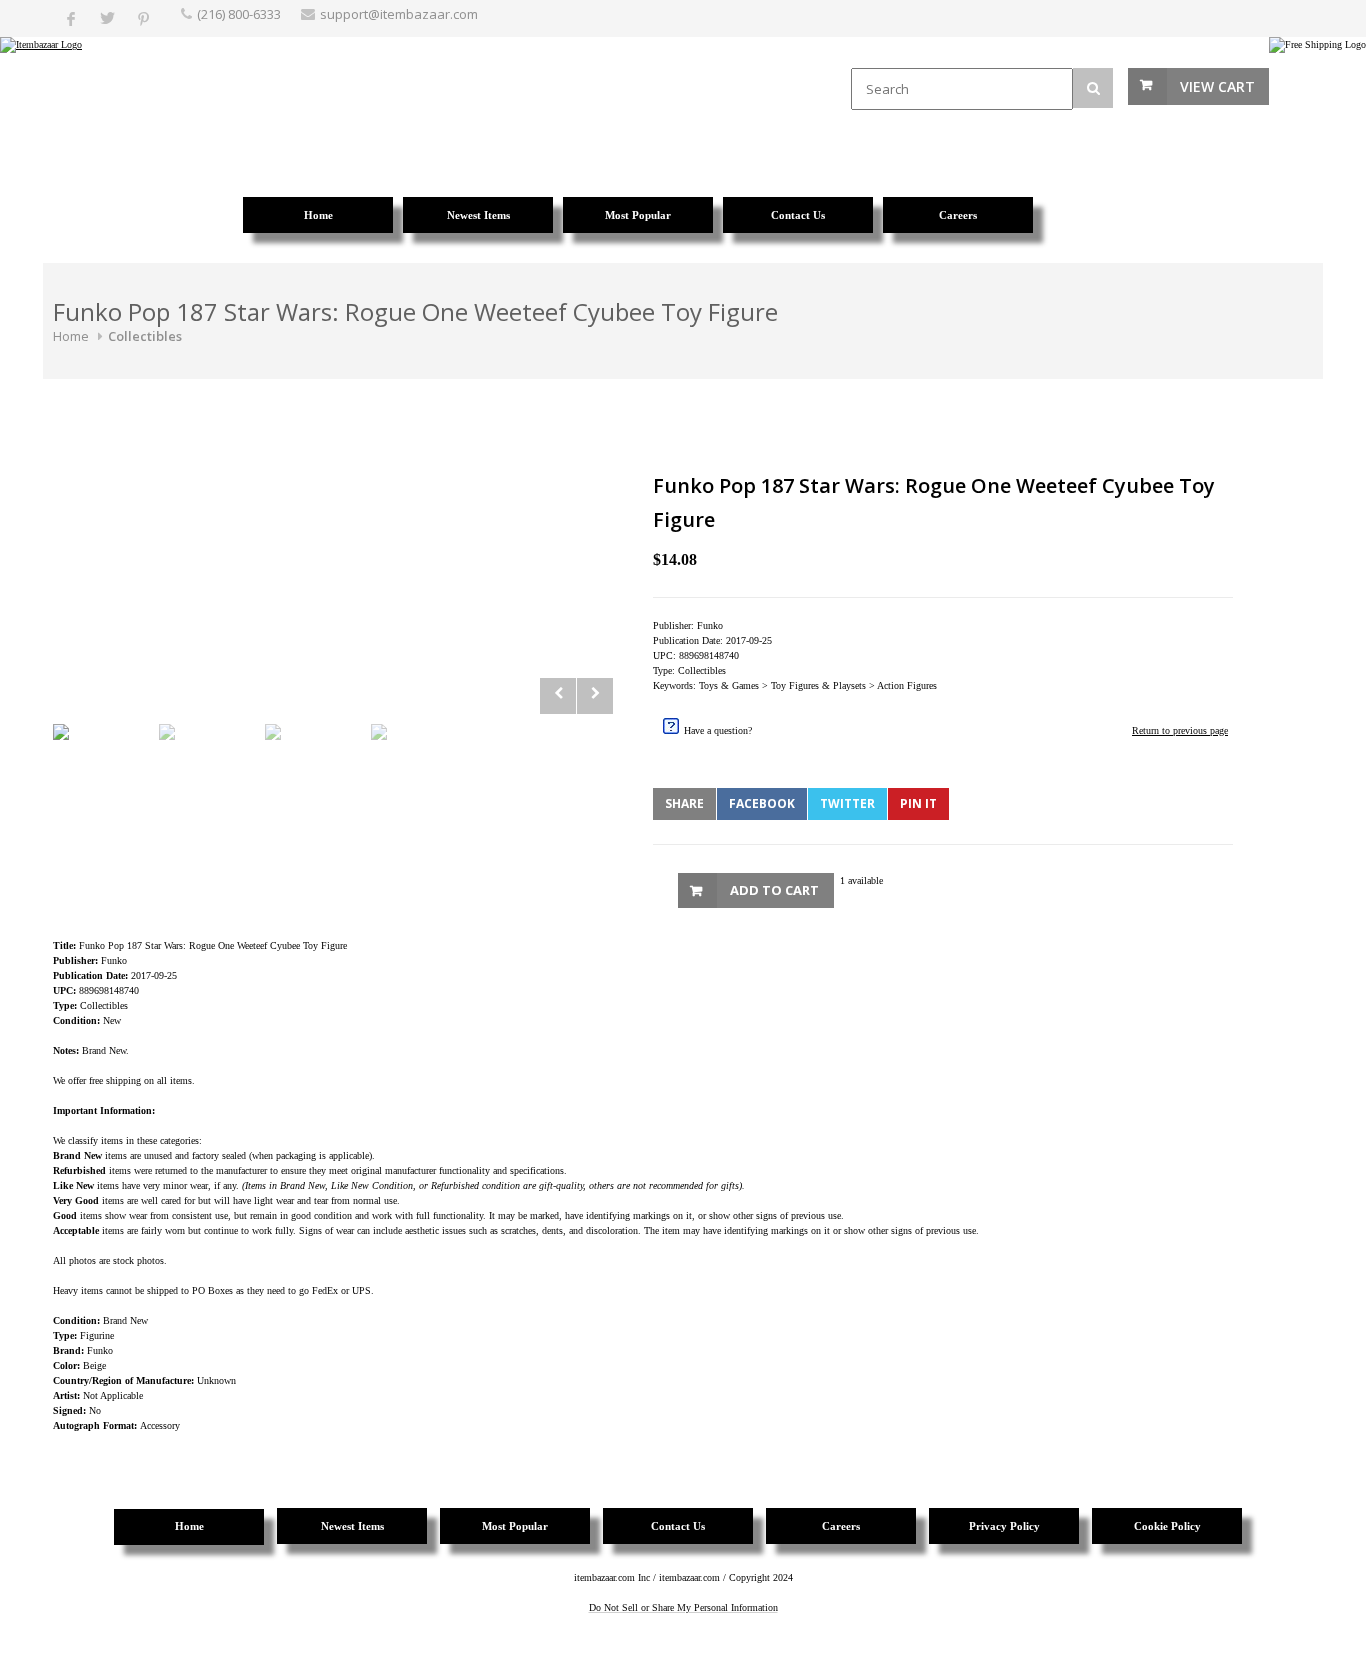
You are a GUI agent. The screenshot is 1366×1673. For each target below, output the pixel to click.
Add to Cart (774, 890)
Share (684, 803)
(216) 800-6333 (239, 14)
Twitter (847, 803)
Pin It (918, 803)
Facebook (762, 803)
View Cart (1217, 86)
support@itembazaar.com (399, 14)
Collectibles (145, 336)
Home (71, 336)
